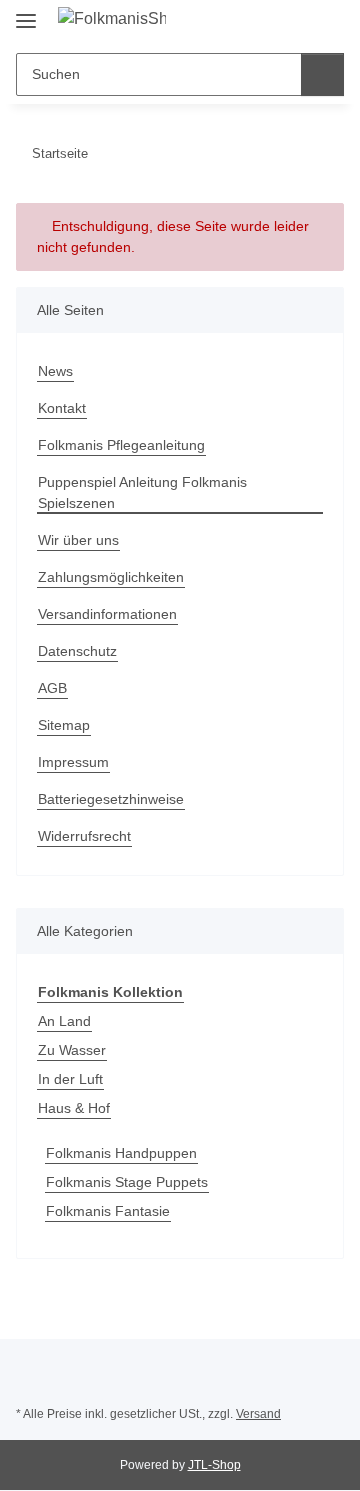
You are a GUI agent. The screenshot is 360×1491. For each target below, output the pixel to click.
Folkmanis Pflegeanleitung (121, 445)
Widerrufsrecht (84, 836)
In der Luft (70, 1079)
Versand (258, 1414)
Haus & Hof (74, 1108)
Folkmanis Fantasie (108, 1211)
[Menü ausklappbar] (26, 12)
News (55, 371)
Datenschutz (77, 651)
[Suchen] (322, 74)
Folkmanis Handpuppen (121, 1153)
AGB (52, 688)
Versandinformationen (107, 614)
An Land (64, 1021)
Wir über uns (78, 540)
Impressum (73, 762)
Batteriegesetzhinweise (111, 799)
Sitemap (64, 725)
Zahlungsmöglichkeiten (111, 577)
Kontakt (62, 408)
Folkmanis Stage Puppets (127, 1182)
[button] (265, 22)
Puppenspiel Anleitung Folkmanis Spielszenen (142, 492)
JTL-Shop (214, 1465)
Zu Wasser (72, 1050)
